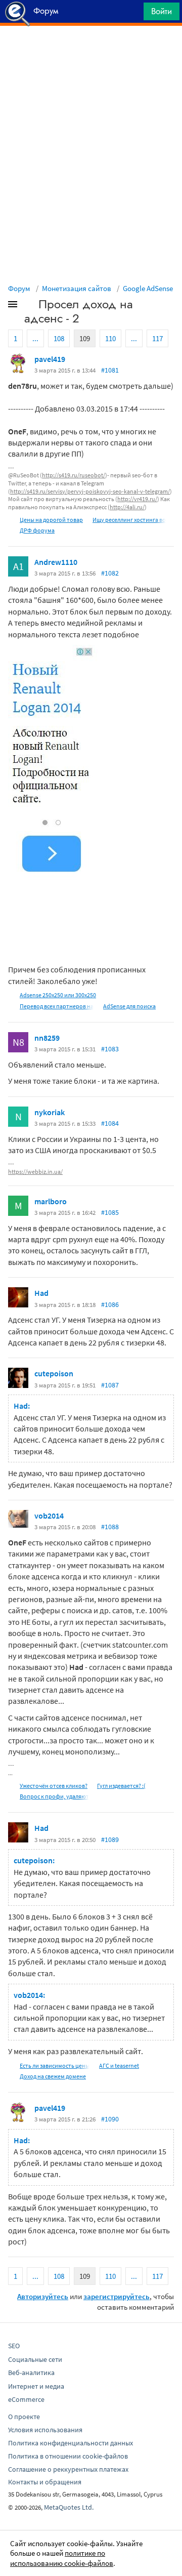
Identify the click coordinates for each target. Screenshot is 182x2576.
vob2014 (49, 1516)
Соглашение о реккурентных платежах (68, 2469)
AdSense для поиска (129, 1006)
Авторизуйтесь (43, 2296)
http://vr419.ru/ (137, 499)
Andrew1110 (56, 562)
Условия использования (45, 2430)
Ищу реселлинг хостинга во (129, 520)
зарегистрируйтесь (117, 2296)
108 (59, 338)
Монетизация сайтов (77, 288)
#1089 (110, 1839)
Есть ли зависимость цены (55, 2066)
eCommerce (26, 2399)
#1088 (110, 1527)
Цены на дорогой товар (51, 520)
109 (85, 338)
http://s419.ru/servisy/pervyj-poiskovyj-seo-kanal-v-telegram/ (90, 491)
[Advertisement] (91, 51)
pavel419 (50, 359)
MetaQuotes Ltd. (69, 2507)
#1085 (110, 1212)
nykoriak (50, 1112)
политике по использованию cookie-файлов (62, 2558)
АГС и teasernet (119, 2066)
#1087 (110, 1385)
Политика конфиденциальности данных (71, 2443)
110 (110, 338)
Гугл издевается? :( (121, 1786)
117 (157, 338)
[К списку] (29, 306)
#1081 (110, 370)
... (35, 338)
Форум (19, 288)
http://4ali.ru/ (127, 507)
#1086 (110, 1304)
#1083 (110, 1049)
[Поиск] (132, 14)
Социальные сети (35, 2359)
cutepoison (54, 1373)
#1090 (110, 2119)
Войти (162, 11)
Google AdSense (148, 288)
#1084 (110, 1123)
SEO (14, 2346)
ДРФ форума (37, 530)
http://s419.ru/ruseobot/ (74, 475)
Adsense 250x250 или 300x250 (58, 995)
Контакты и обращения (45, 2482)
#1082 (110, 573)
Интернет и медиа (36, 2386)
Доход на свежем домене (53, 2076)
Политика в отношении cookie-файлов (68, 2456)
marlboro (51, 1201)
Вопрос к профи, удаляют (54, 1796)
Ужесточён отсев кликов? (54, 1786)
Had (41, 1293)
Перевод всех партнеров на (57, 1006)
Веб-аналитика (31, 2373)
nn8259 (47, 1038)
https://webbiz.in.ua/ (35, 1172)
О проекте (24, 2417)
